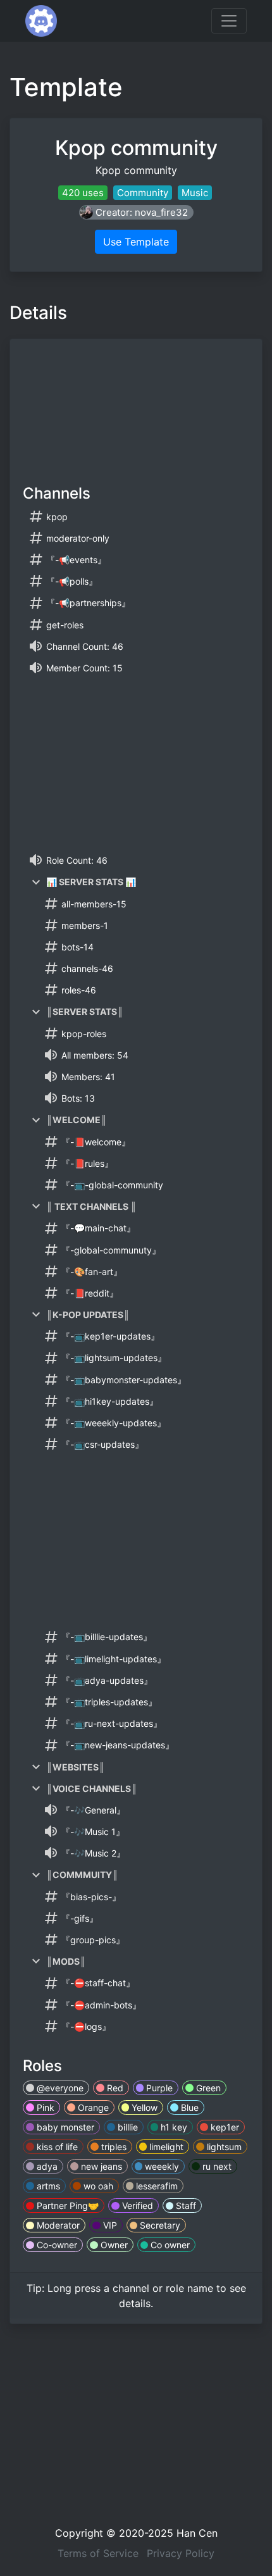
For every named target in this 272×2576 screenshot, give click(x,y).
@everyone (59, 2088)
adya (46, 2166)
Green (207, 2088)
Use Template (136, 242)
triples (113, 2147)
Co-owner (56, 2245)
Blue (189, 2107)
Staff (185, 2206)
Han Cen (197, 2533)
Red (114, 2088)
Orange (92, 2107)
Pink (44, 2107)
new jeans (100, 2166)
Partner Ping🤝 (66, 2206)
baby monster (64, 2127)
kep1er (224, 2127)
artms (47, 2186)
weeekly (161, 2166)
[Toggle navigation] (229, 21)
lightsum (223, 2147)
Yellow (143, 2107)
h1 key (173, 2127)
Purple (158, 2088)
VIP (109, 2225)
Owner (113, 2245)
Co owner (169, 2245)
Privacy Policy (181, 2553)
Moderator (57, 2225)
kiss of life (56, 2147)
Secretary (159, 2225)
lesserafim (156, 2186)
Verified (136, 2206)
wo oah (97, 2186)
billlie (127, 2127)
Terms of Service (98, 2553)
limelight (165, 2147)
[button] (136, 212)
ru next (216, 2166)
